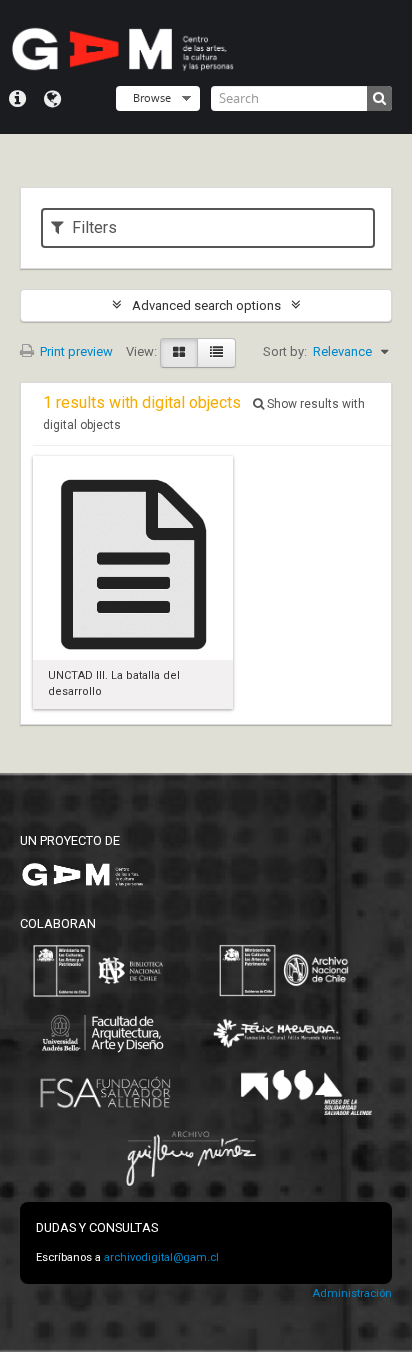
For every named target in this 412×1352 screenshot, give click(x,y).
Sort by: (285, 351)
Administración (352, 1293)
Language (52, 99)
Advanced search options (206, 305)
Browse (152, 97)
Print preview (75, 351)
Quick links (17, 99)
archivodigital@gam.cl (161, 1257)
